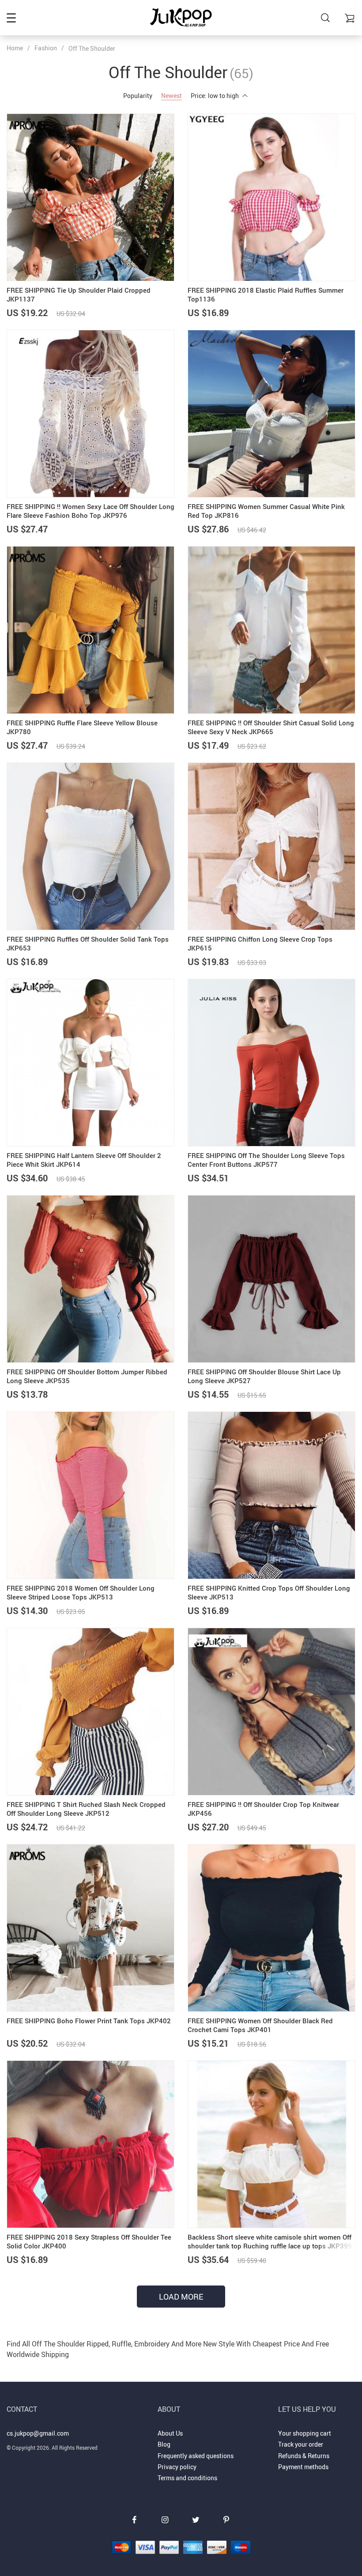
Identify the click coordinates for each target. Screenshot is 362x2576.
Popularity (138, 96)
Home (15, 48)
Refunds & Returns (304, 2456)
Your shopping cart (305, 2433)
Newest (172, 96)
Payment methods (303, 2467)
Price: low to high (215, 96)
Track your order (301, 2444)
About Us (170, 2433)
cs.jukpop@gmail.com (38, 2433)
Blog (164, 2444)
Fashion (46, 48)
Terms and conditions (187, 2478)
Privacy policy (177, 2467)
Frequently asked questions (196, 2456)
